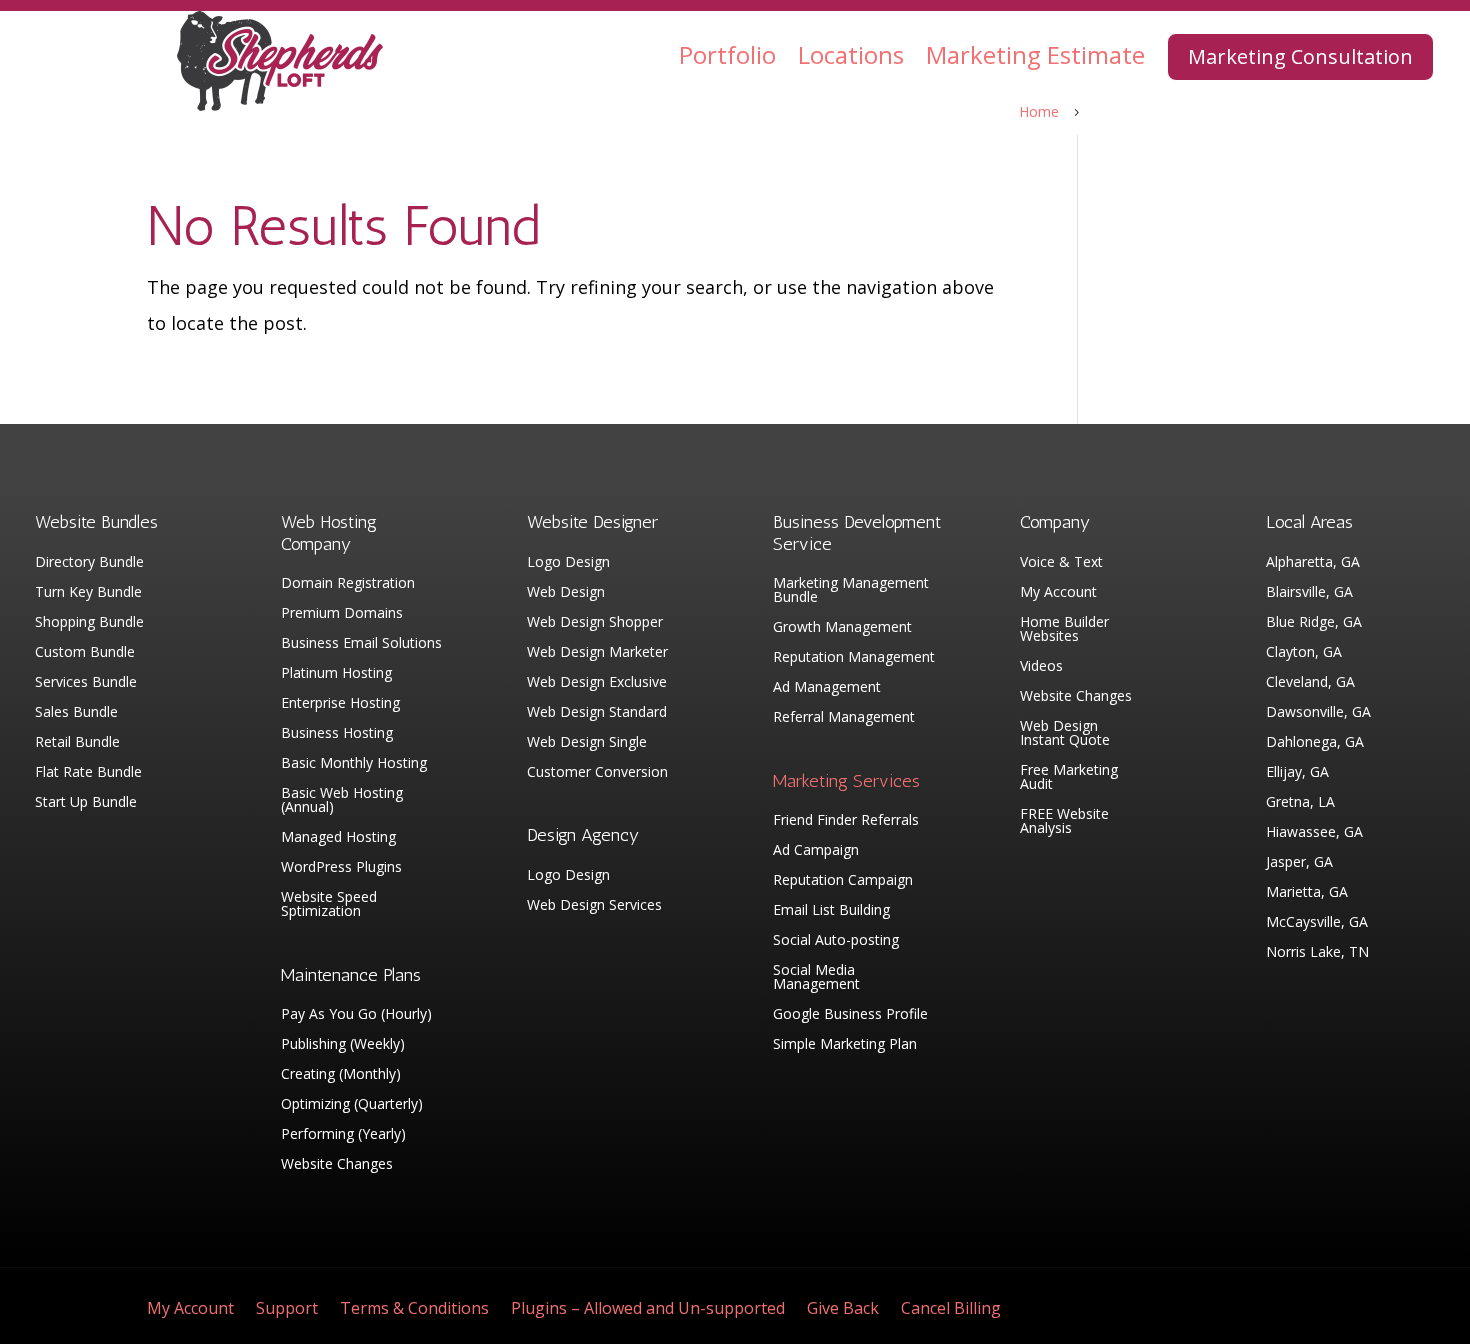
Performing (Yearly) (343, 1135)
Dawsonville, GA (1318, 713)
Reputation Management (854, 658)
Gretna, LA (1300, 803)
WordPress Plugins (341, 868)
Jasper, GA (1299, 863)
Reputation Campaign (843, 881)
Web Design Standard (597, 713)
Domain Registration (348, 584)
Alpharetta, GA (1313, 563)
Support (287, 1310)
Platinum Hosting (336, 674)
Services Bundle (86, 683)
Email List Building (831, 911)
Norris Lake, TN (1317, 953)
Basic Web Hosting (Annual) (342, 801)
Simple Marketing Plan (845, 1045)
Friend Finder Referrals (846, 821)
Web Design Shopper (595, 623)
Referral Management (844, 718)
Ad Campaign (816, 851)
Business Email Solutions (361, 644)
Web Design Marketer (597, 653)
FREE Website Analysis (1064, 822)
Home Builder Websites (1064, 630)
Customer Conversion (597, 773)
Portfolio (727, 54)
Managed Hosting (338, 838)
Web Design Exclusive (597, 683)
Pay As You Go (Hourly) (356, 1015)
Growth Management (842, 628)
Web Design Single (587, 743)
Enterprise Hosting (340, 704)
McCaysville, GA (1317, 923)
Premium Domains (342, 614)
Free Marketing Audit (1069, 778)
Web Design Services (594, 906)
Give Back (843, 1310)
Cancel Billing (951, 1310)
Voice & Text (1061, 563)
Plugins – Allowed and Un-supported (648, 1310)
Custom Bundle (85, 653)
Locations (851, 54)
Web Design (566, 593)
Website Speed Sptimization (329, 905)
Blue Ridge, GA (1314, 623)
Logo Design (568, 563)
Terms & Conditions (414, 1310)
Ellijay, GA (1297, 773)
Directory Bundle (89, 563)
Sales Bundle (76, 713)
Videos (1041, 667)
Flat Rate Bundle (88, 773)
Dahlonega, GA (1315, 743)
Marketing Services (846, 781)
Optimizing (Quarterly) (352, 1105)
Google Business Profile (850, 1015)
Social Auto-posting (836, 941)
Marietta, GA (1307, 893)
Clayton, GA (1304, 653)
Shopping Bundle (89, 623)
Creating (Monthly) (341, 1075)
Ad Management (827, 688)
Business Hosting (337, 734)
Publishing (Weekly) (343, 1045)
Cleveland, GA (1310, 683)
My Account (1058, 593)
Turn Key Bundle (88, 593)
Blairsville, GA (1309, 593)
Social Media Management (816, 978)
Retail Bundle (77, 743)
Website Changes (337, 1165)
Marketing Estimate (1035, 54)
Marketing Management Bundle (851, 591)
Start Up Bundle (86, 803)
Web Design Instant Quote (1065, 734)
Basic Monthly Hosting (354, 764)
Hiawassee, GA (1314, 833)
